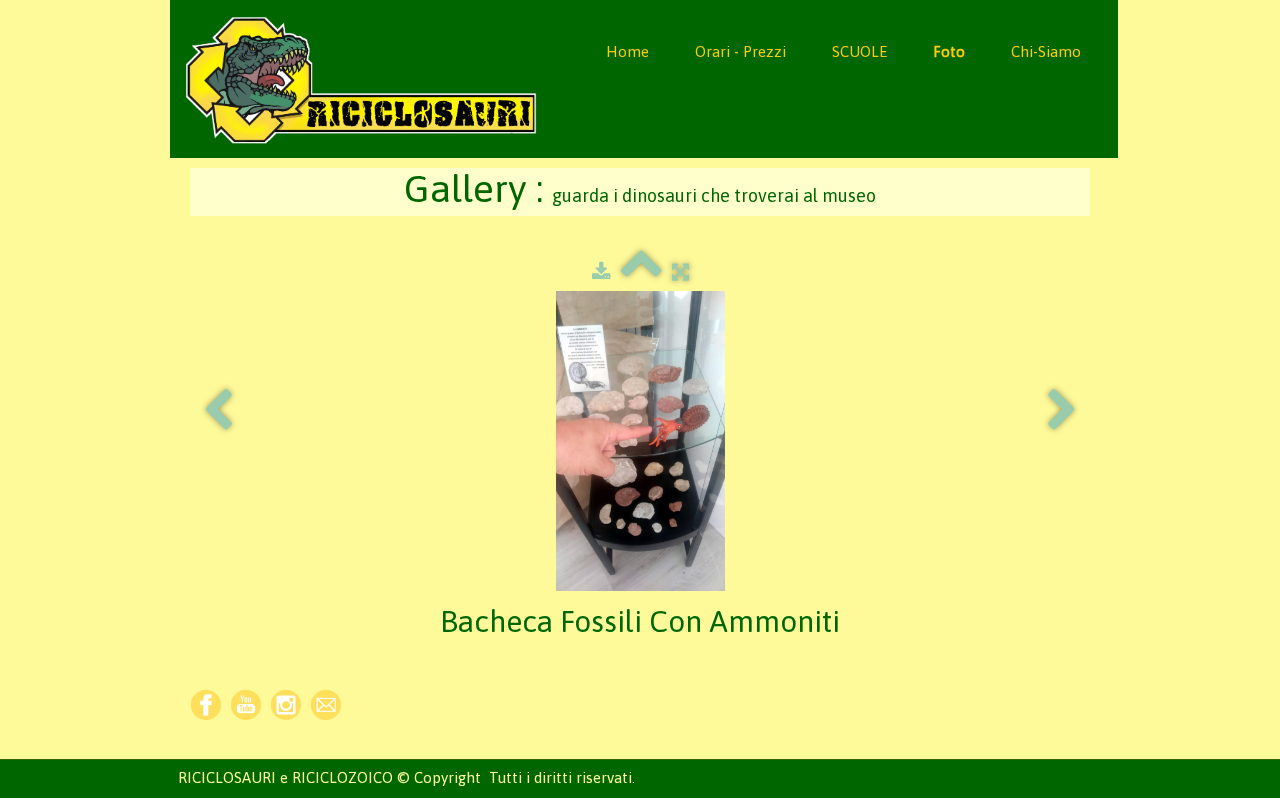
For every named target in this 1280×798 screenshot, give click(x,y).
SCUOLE (859, 51)
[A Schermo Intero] (680, 271)
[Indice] (641, 271)
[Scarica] (601, 271)
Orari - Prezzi (740, 51)
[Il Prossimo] (1062, 410)
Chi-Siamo (1046, 51)
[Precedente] (218, 410)
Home (627, 51)
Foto (949, 51)
